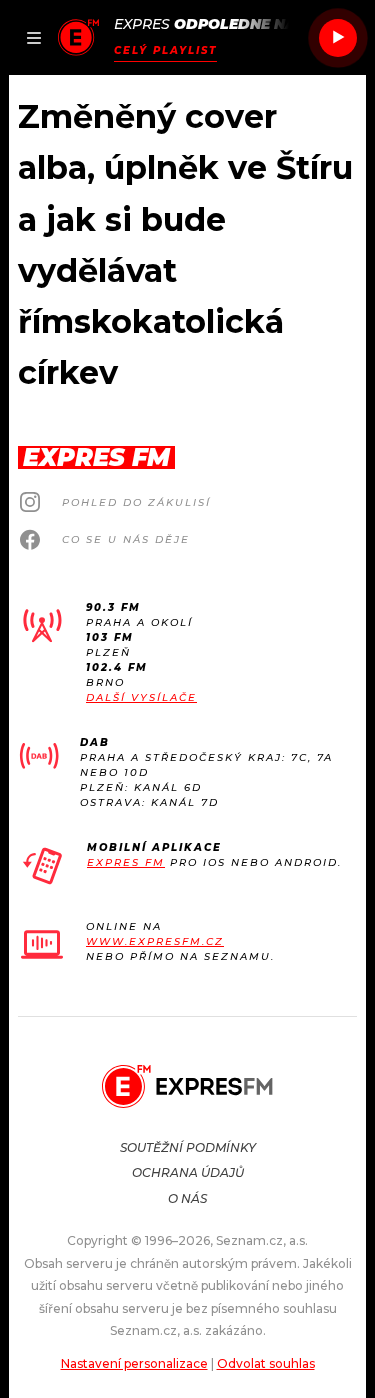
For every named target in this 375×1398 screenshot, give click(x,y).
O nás (187, 1198)
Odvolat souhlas (266, 1363)
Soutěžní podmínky (188, 1147)
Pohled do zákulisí (136, 502)
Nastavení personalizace (134, 1363)
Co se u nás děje (126, 539)
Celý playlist (165, 50)
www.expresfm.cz (155, 941)
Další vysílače (141, 697)
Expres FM (126, 862)
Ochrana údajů (188, 1172)
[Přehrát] (338, 38)
